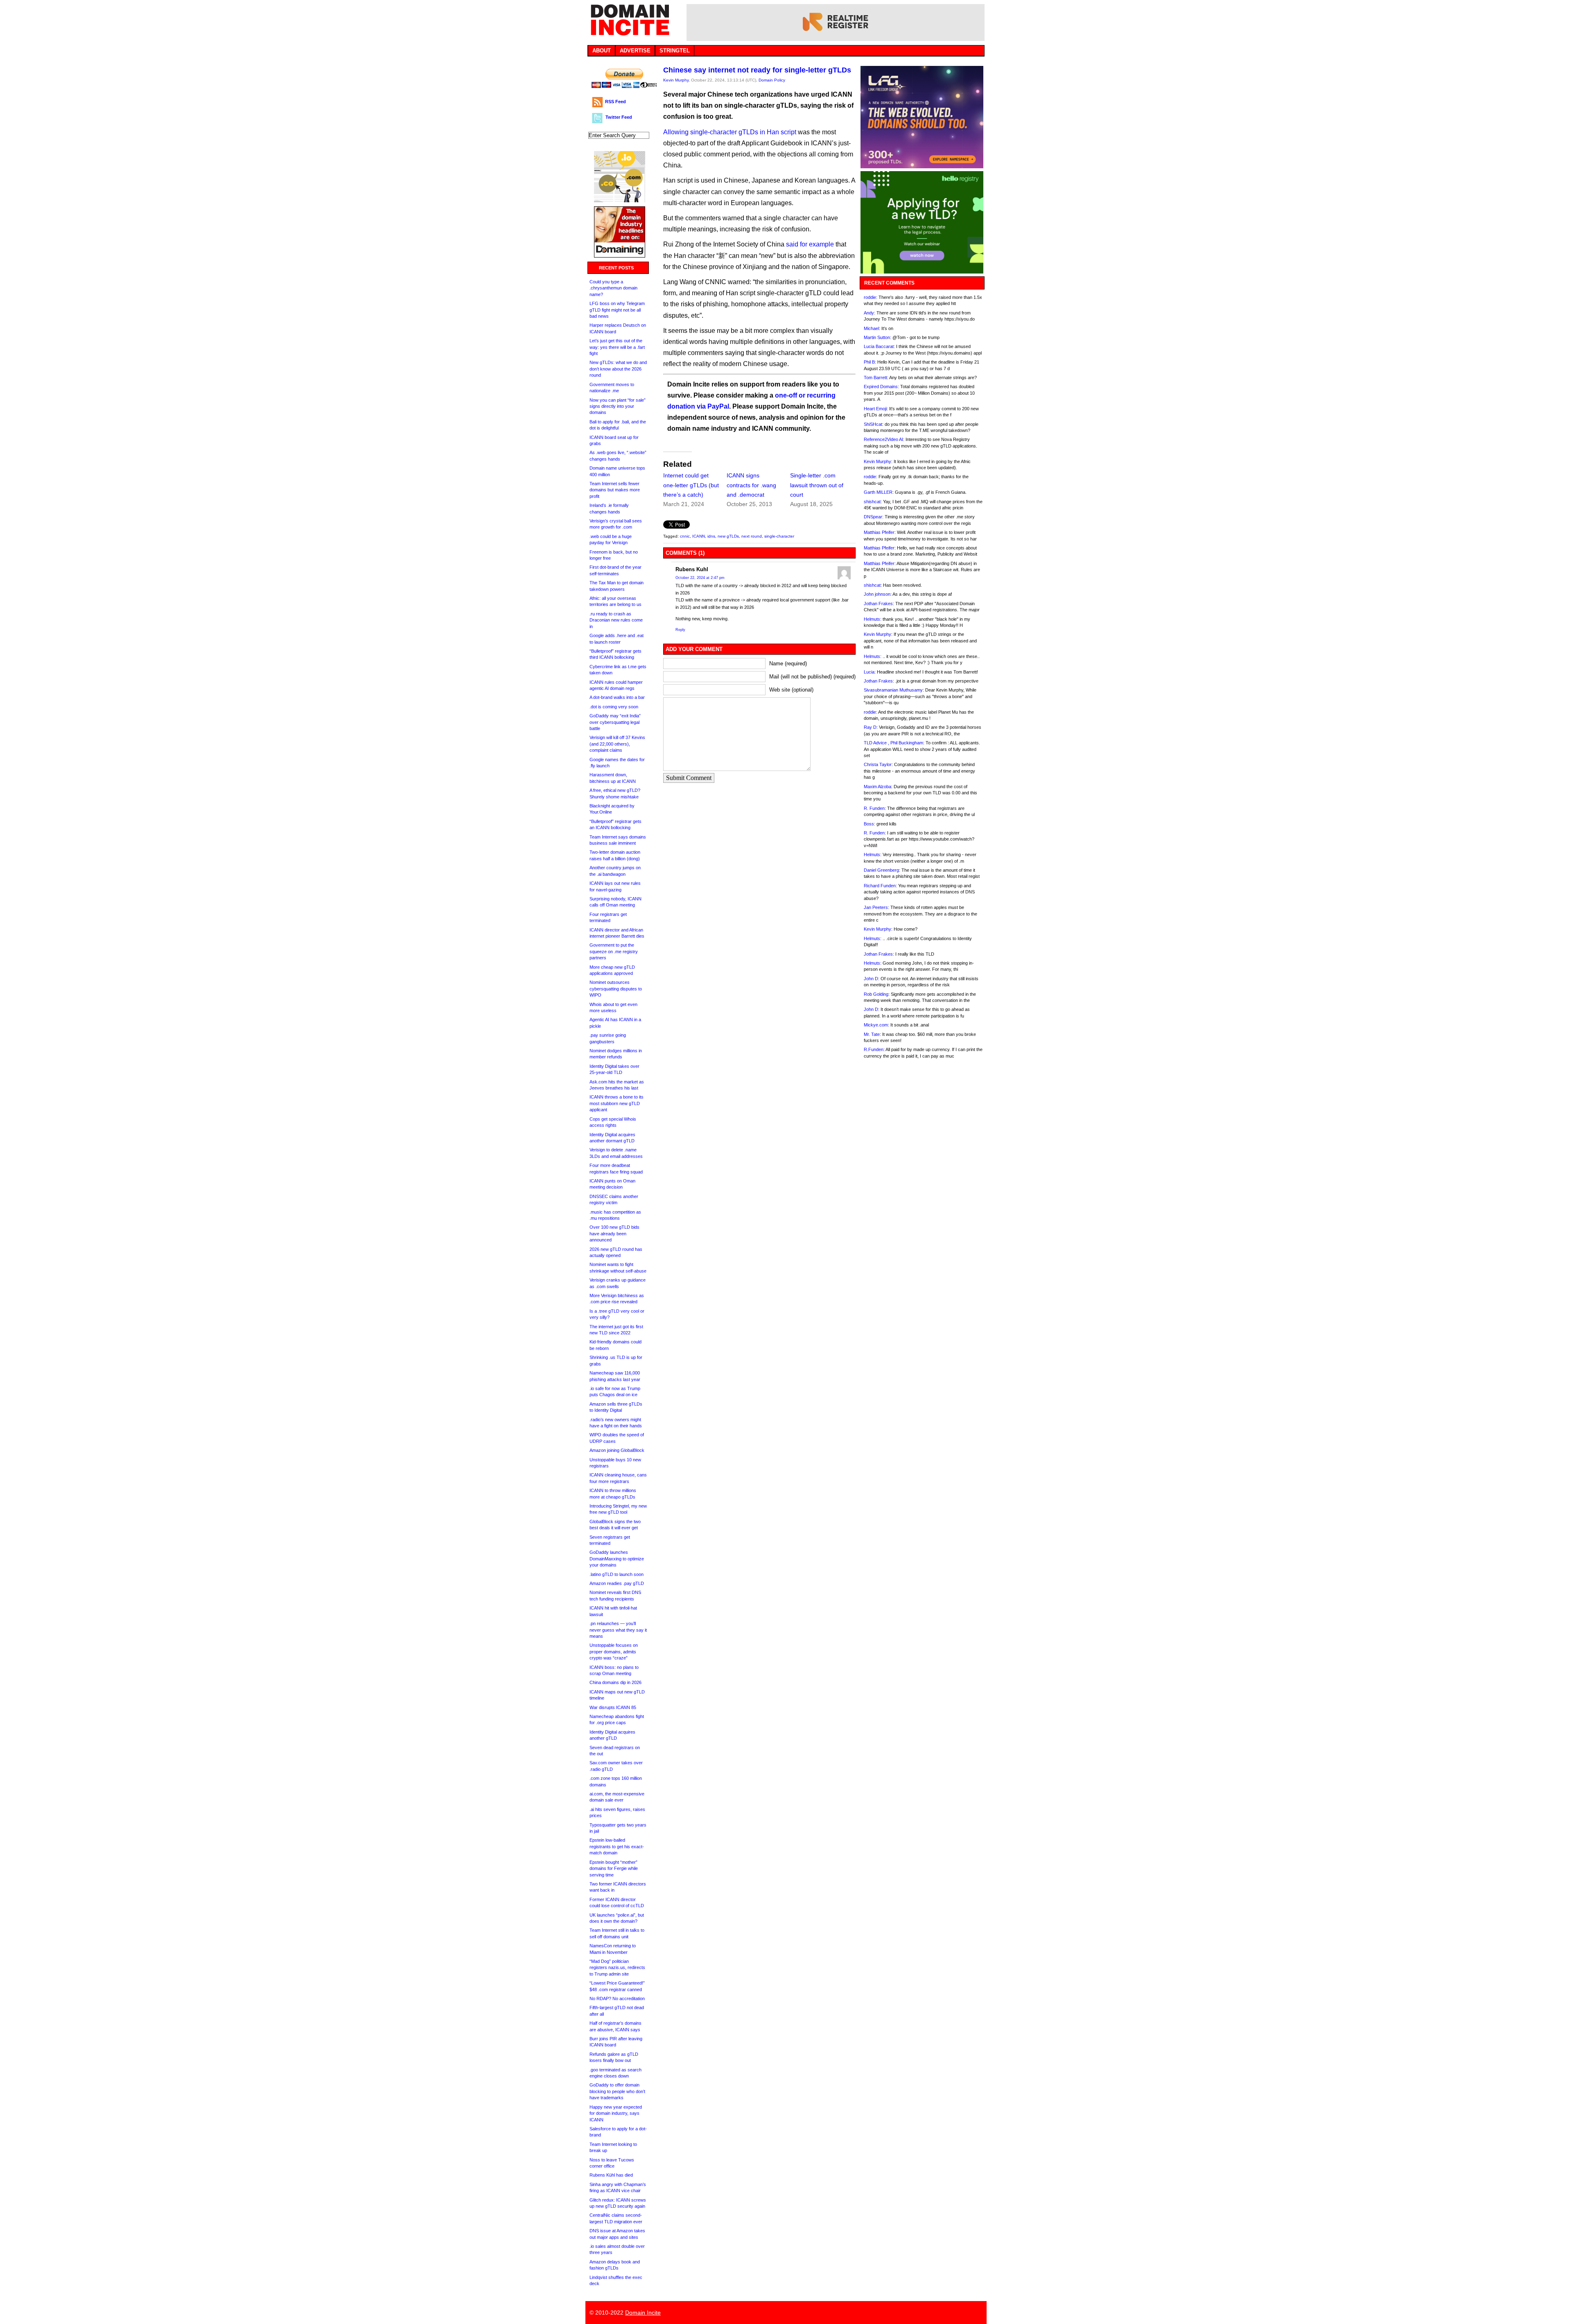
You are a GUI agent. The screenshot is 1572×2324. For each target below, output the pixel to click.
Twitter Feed (619, 117)
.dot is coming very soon (614, 707)
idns (711, 536)
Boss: (870, 824)
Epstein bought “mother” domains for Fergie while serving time (614, 1868)
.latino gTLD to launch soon (617, 1574)
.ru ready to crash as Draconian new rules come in (616, 620)
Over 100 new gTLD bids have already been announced (614, 1233)
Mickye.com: (876, 1025)
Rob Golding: (877, 994)
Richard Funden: (880, 886)
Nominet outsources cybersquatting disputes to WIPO (616, 989)
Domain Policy (772, 80)
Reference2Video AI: (884, 439)
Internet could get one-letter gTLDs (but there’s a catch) (691, 485)
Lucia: (870, 672)
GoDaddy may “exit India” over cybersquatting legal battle (615, 722)
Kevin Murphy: (878, 461)
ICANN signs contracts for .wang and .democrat (751, 485)
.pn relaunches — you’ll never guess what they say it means (618, 1630)
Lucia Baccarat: (879, 346)
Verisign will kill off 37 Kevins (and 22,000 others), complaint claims (617, 744)
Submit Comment (689, 778)
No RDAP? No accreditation (617, 1998)
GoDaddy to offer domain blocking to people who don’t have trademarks (617, 2091)
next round (752, 536)
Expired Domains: (881, 387)
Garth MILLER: (879, 492)
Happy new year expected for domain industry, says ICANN (616, 2113)
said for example (810, 244)
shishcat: (873, 502)
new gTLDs (728, 536)
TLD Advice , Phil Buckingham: (894, 743)
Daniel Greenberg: (882, 870)
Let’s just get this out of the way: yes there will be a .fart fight (617, 347)
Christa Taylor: (878, 764)
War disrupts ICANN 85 (613, 1707)
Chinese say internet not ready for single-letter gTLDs (757, 70)
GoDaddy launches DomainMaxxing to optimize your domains (617, 1559)
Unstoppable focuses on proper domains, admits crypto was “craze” (614, 1651)
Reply (680, 630)
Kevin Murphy (676, 80)
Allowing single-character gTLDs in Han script (730, 132)
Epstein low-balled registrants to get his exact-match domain (617, 1846)
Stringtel (675, 51)
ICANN (699, 536)
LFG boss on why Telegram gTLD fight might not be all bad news (617, 310)
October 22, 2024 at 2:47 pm (700, 578)
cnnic (685, 536)
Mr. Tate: (872, 1034)
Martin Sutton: (877, 337)
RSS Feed (615, 102)
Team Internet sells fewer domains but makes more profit (615, 490)
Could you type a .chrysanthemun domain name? (613, 288)
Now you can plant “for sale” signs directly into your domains (618, 406)
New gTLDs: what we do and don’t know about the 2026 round (618, 369)
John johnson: (878, 594)
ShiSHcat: (874, 424)
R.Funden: (874, 1049)
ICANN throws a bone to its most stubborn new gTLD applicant (617, 1103)
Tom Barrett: (876, 378)
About (602, 51)
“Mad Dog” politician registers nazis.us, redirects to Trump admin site (617, 1968)
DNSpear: (874, 517)
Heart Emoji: (876, 409)
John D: (872, 979)
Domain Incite (643, 2313)
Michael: (872, 328)
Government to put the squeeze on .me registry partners (614, 951)
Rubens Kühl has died (611, 2175)
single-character (779, 536)
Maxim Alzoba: (878, 787)
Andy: (870, 313)
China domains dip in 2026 (615, 1682)
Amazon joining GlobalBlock (617, 1450)
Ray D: (871, 727)
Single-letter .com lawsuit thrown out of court (817, 485)
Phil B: (870, 362)
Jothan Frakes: (879, 604)
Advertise (635, 51)
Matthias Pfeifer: (880, 532)
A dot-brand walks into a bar (617, 697)
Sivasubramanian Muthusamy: (894, 690)
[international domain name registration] (620, 200)
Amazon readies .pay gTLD (617, 1583)
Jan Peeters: (876, 907)
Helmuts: (873, 619)
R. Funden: (875, 808)
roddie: (871, 297)
